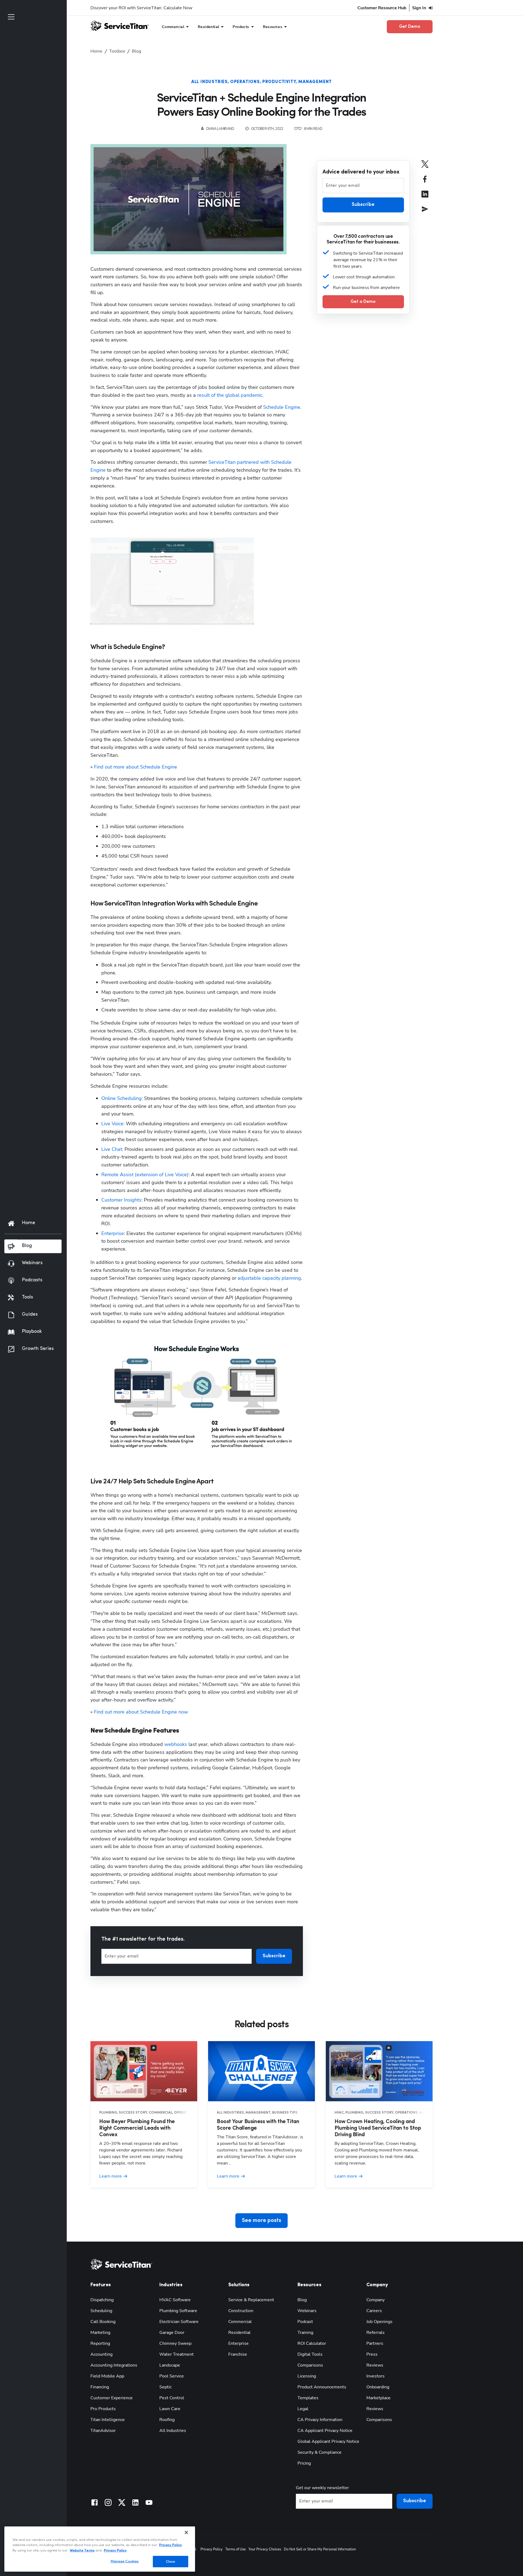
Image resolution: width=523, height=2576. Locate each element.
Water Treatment (177, 2354)
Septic (165, 2387)
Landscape (170, 2365)
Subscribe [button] (274, 1956)
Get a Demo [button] (363, 302)
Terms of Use (235, 2549)
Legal (303, 2409)
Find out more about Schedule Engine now (141, 1712)
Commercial (240, 2322)
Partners (375, 2343)
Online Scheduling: (122, 1098)
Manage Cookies (125, 2561)
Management (315, 82)
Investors (375, 2376)
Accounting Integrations (114, 2365)
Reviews (375, 2365)
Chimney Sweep (175, 2343)
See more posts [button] (261, 2221)
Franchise (238, 2354)
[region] (100, 2549)
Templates (308, 2398)
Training (305, 2333)
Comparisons (310, 2365)
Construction (241, 2311)
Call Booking (103, 2322)
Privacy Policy (212, 2549)
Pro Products (103, 2409)
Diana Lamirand (220, 129)
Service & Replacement (251, 2300)
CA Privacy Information (320, 2420)
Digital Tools (310, 2354)
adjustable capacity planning (269, 1278)
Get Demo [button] (410, 27)
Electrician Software (179, 2322)
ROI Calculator (312, 2343)
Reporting (100, 2343)
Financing (100, 2387)
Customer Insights (121, 1200)
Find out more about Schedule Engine (136, 767)
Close (171, 2561)
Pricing (304, 2463)
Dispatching (102, 2300)
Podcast (305, 2322)
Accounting (101, 2354)
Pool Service (172, 2376)
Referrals (375, 2333)
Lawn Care (170, 2409)
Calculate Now (178, 8)
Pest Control (172, 2398)
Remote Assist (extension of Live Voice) (145, 1175)
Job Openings (379, 2322)
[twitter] (425, 168)
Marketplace (378, 2398)
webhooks (176, 1744)
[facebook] (425, 183)
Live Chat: (112, 1149)
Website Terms (82, 2551)
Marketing (100, 2333)
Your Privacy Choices (265, 2549)
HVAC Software (175, 2300)
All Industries (209, 82)
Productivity (279, 82)
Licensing (307, 2376)
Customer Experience (112, 2398)
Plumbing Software (178, 2311)
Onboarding (378, 2387)
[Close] (186, 2532)
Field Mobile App (107, 2376)
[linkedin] (425, 198)
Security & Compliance (320, 2452)
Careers (374, 2311)
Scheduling (101, 2311)
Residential (239, 2333)
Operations (245, 82)
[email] (425, 213)
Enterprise (113, 1233)
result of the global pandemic (230, 395)
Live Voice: (113, 1124)
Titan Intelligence (108, 2420)
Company (375, 2300)
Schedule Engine (282, 407)
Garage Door (172, 2333)
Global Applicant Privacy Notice (328, 2441)
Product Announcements (322, 2387)
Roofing (167, 2420)
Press (372, 2354)
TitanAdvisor (103, 2431)
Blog (302, 2300)
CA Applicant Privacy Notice (325, 2431)
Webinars (307, 2311)
